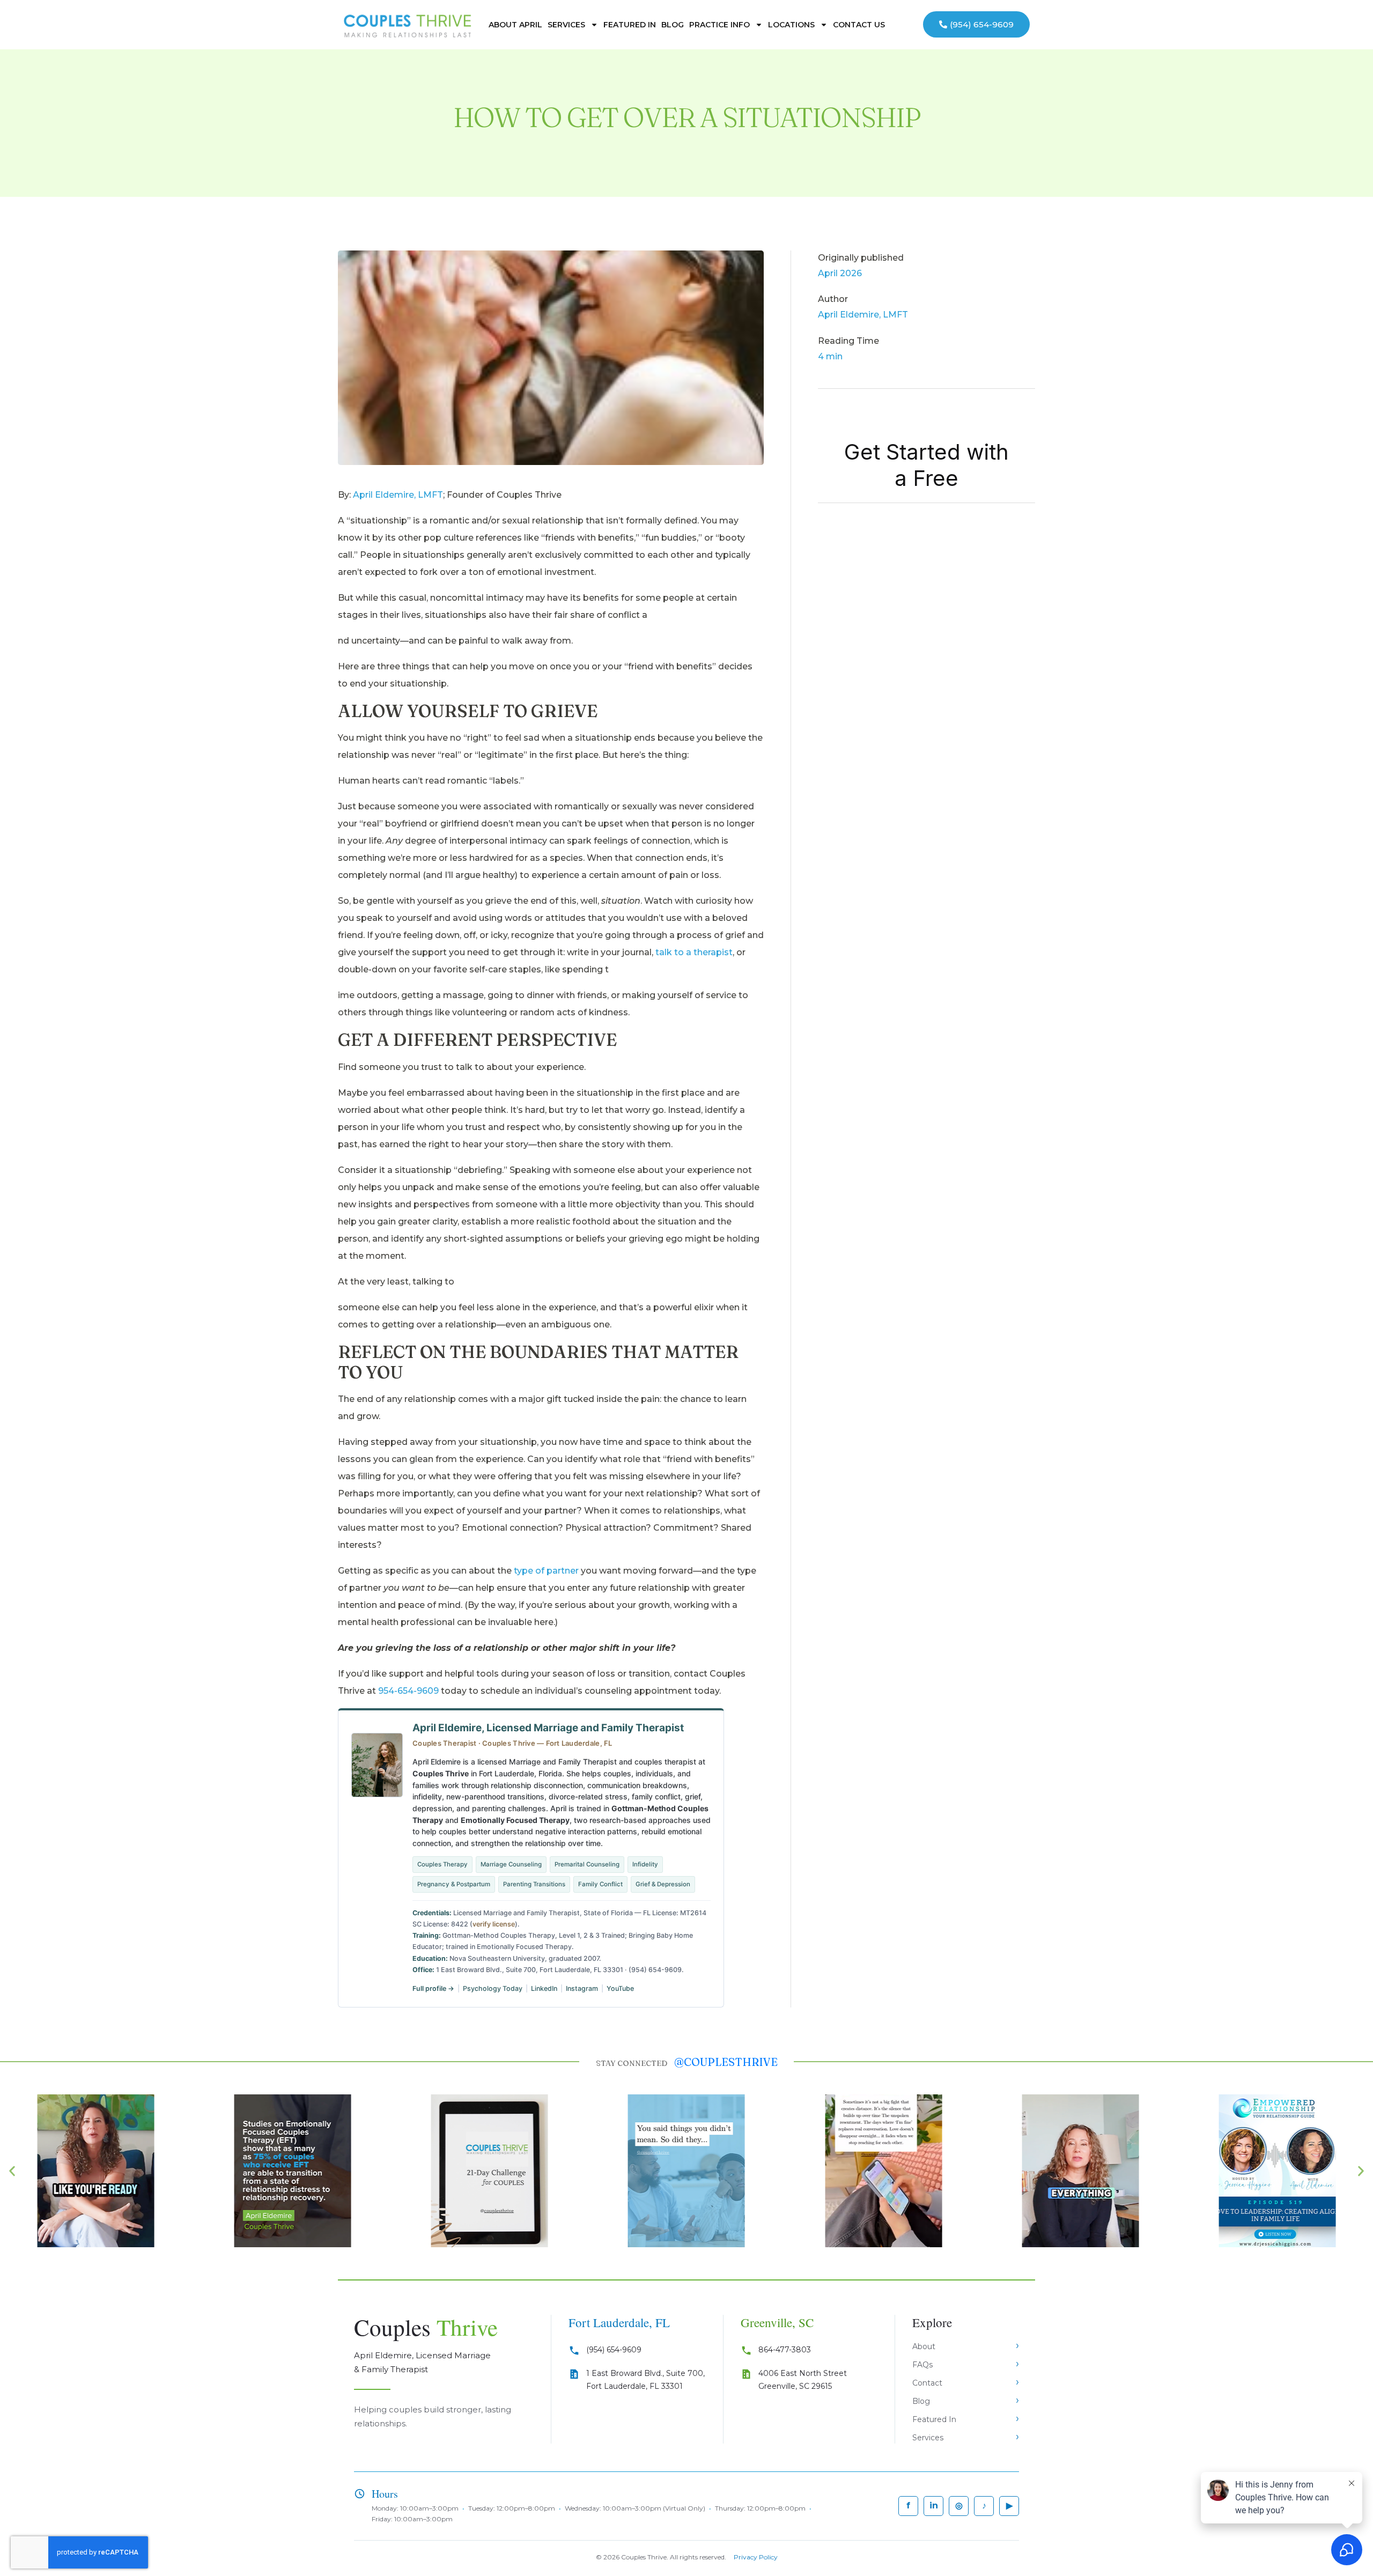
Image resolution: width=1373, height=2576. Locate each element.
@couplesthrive (726, 2062)
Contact (927, 2383)
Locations (791, 25)
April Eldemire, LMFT (398, 495)
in (934, 2505)
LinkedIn (544, 1988)
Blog (673, 25)
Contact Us (859, 25)
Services (566, 25)
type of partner (546, 1571)
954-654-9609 (408, 1691)
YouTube (620, 1988)
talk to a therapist (694, 952)
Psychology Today (493, 1988)
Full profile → (433, 1988)
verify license (494, 1924)
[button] (12, 2171)
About (924, 2346)
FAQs (922, 2365)
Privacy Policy (756, 2557)
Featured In (630, 25)
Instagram (582, 1988)
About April (515, 25)
